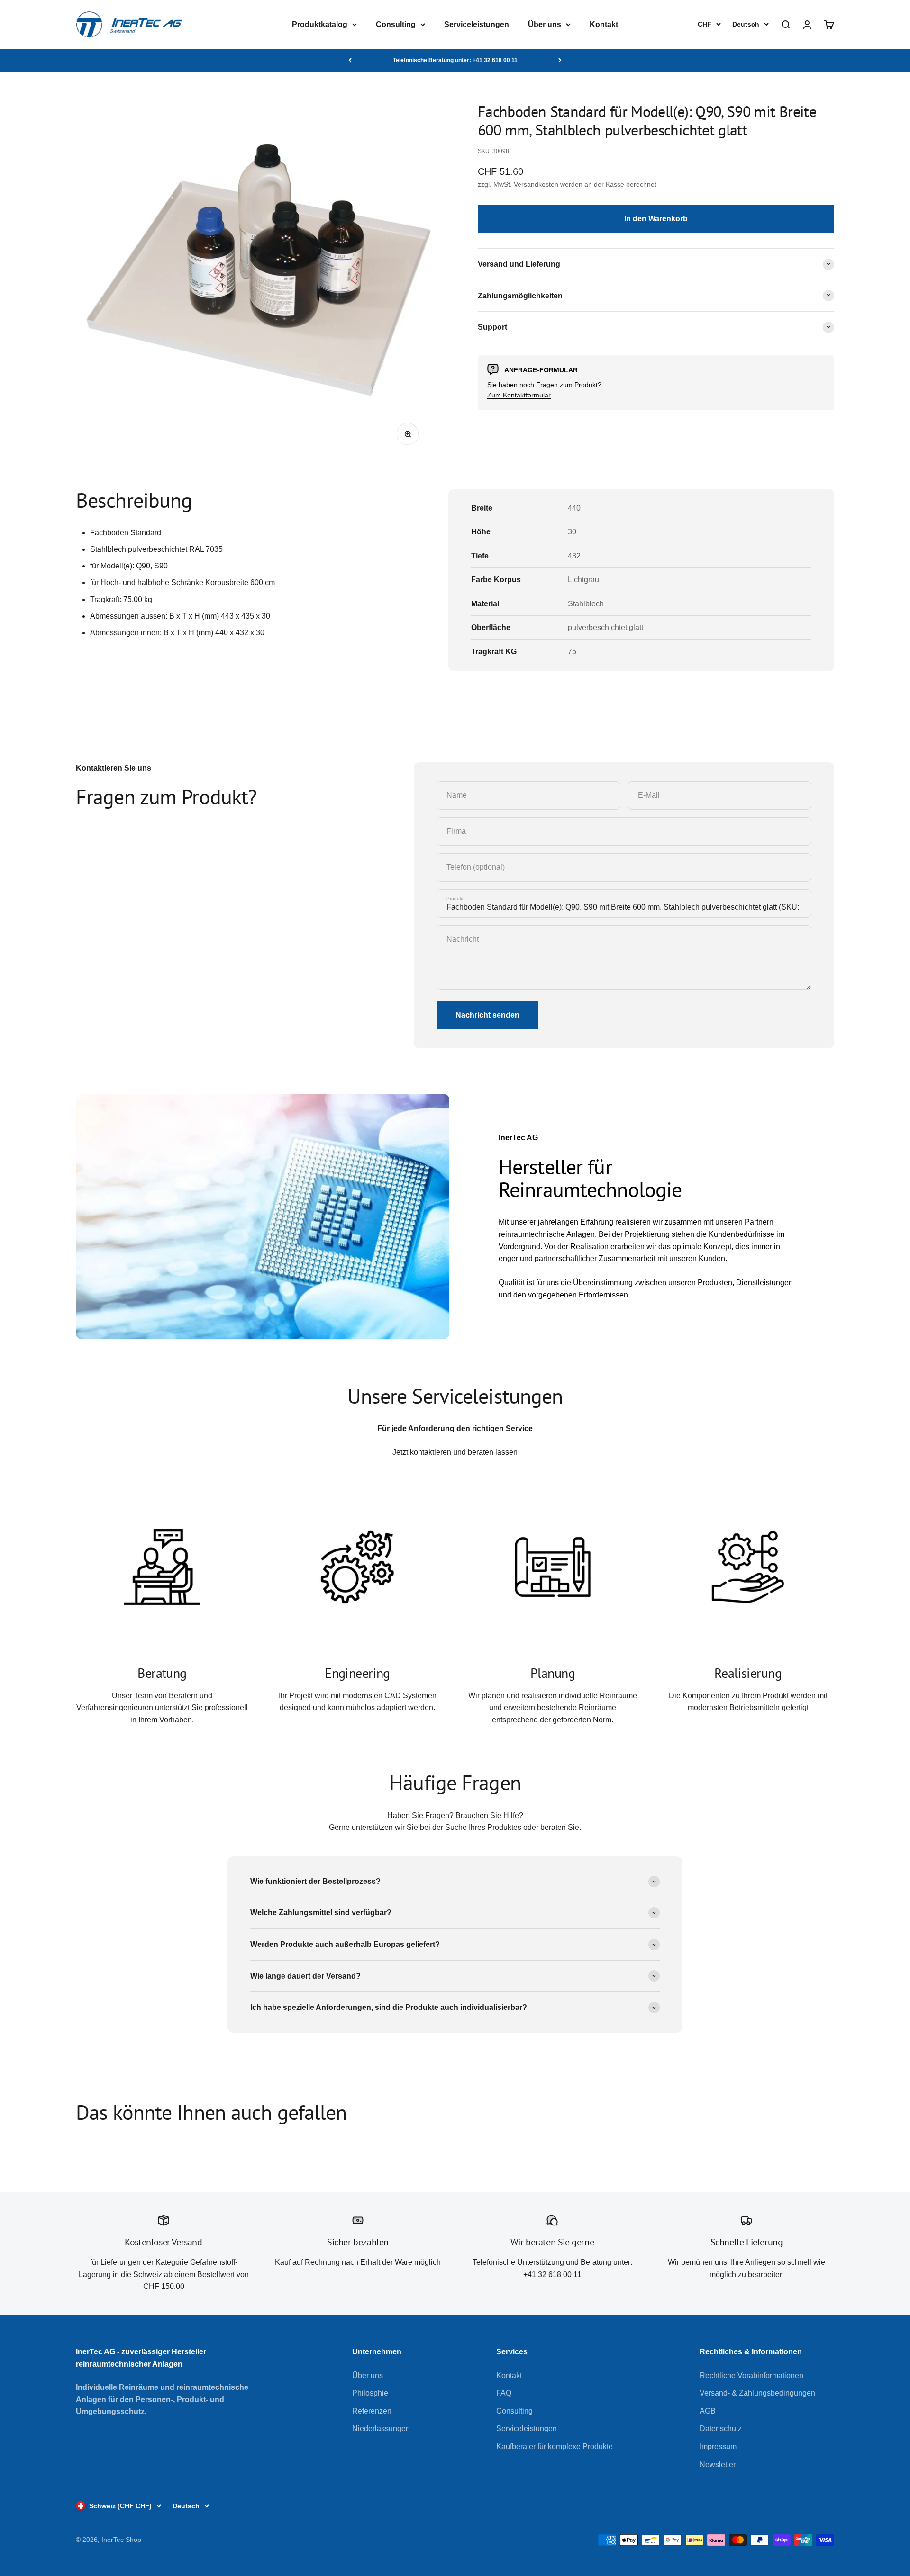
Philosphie (370, 2393)
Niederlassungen (381, 2428)
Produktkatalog (320, 24)
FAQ (504, 2393)
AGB (708, 2411)
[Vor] (560, 60)
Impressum (718, 2446)
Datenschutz (721, 2428)
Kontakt (604, 24)
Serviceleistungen (477, 24)
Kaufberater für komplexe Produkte (555, 2446)
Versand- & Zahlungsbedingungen (757, 2393)
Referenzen (372, 2411)
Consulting (396, 24)
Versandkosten (536, 184)
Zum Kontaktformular (519, 395)
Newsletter (718, 2464)
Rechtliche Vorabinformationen (751, 2375)
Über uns (545, 24)
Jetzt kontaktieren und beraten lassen (455, 1452)
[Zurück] (350, 60)
